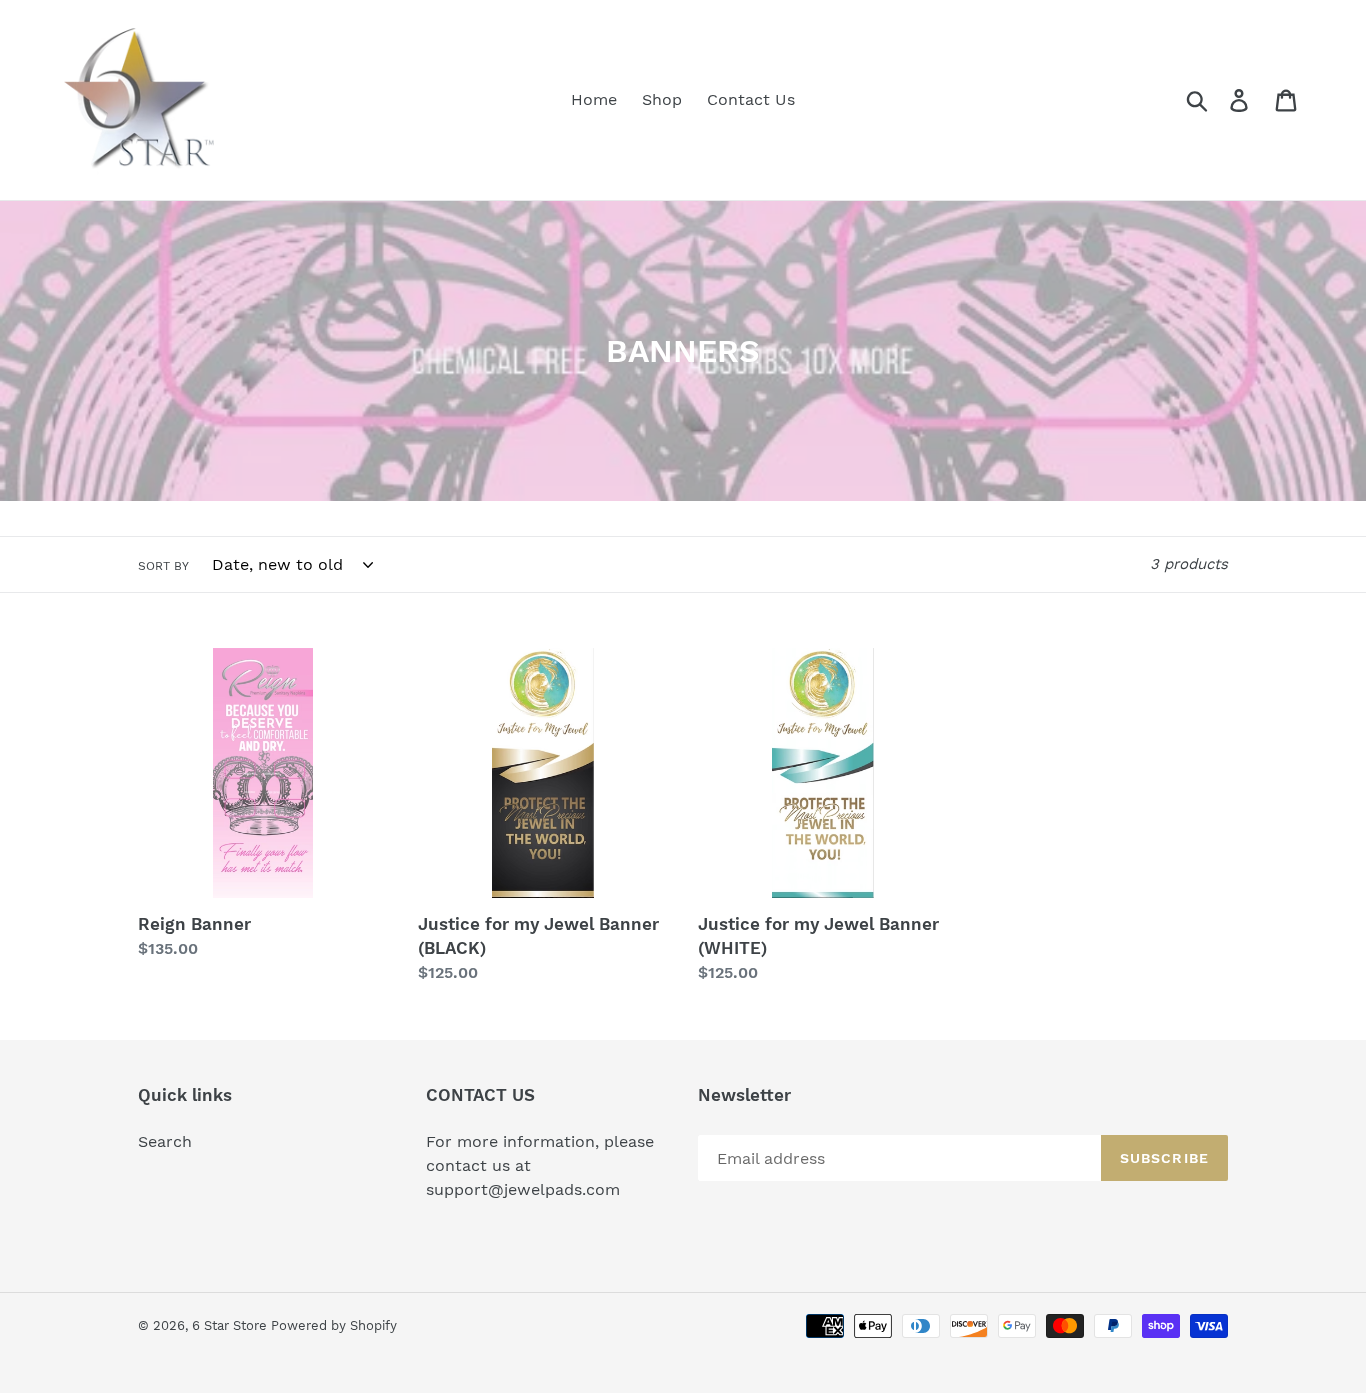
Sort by (163, 566)
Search (165, 1141)
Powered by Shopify (334, 1325)
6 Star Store (231, 1325)
